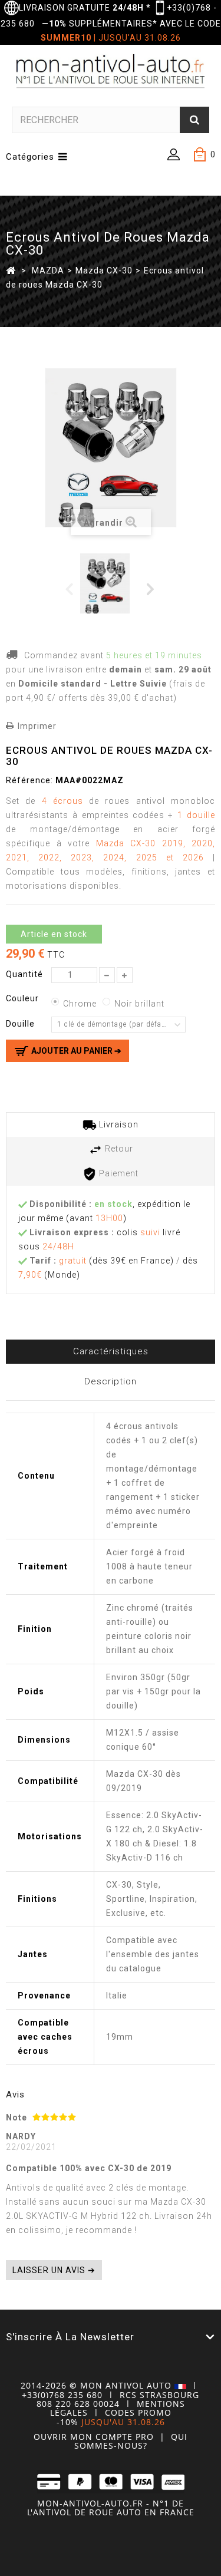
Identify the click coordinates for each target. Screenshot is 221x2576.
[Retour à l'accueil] (11, 270)
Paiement (118, 1173)
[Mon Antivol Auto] (111, 73)
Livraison (118, 1124)
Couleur (24, 998)
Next (151, 588)
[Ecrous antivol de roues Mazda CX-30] (110, 583)
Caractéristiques (111, 1351)
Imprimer (37, 726)
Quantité (24, 974)
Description (111, 1381)
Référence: (29, 780)
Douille (22, 1024)
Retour (118, 1149)
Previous (70, 588)
